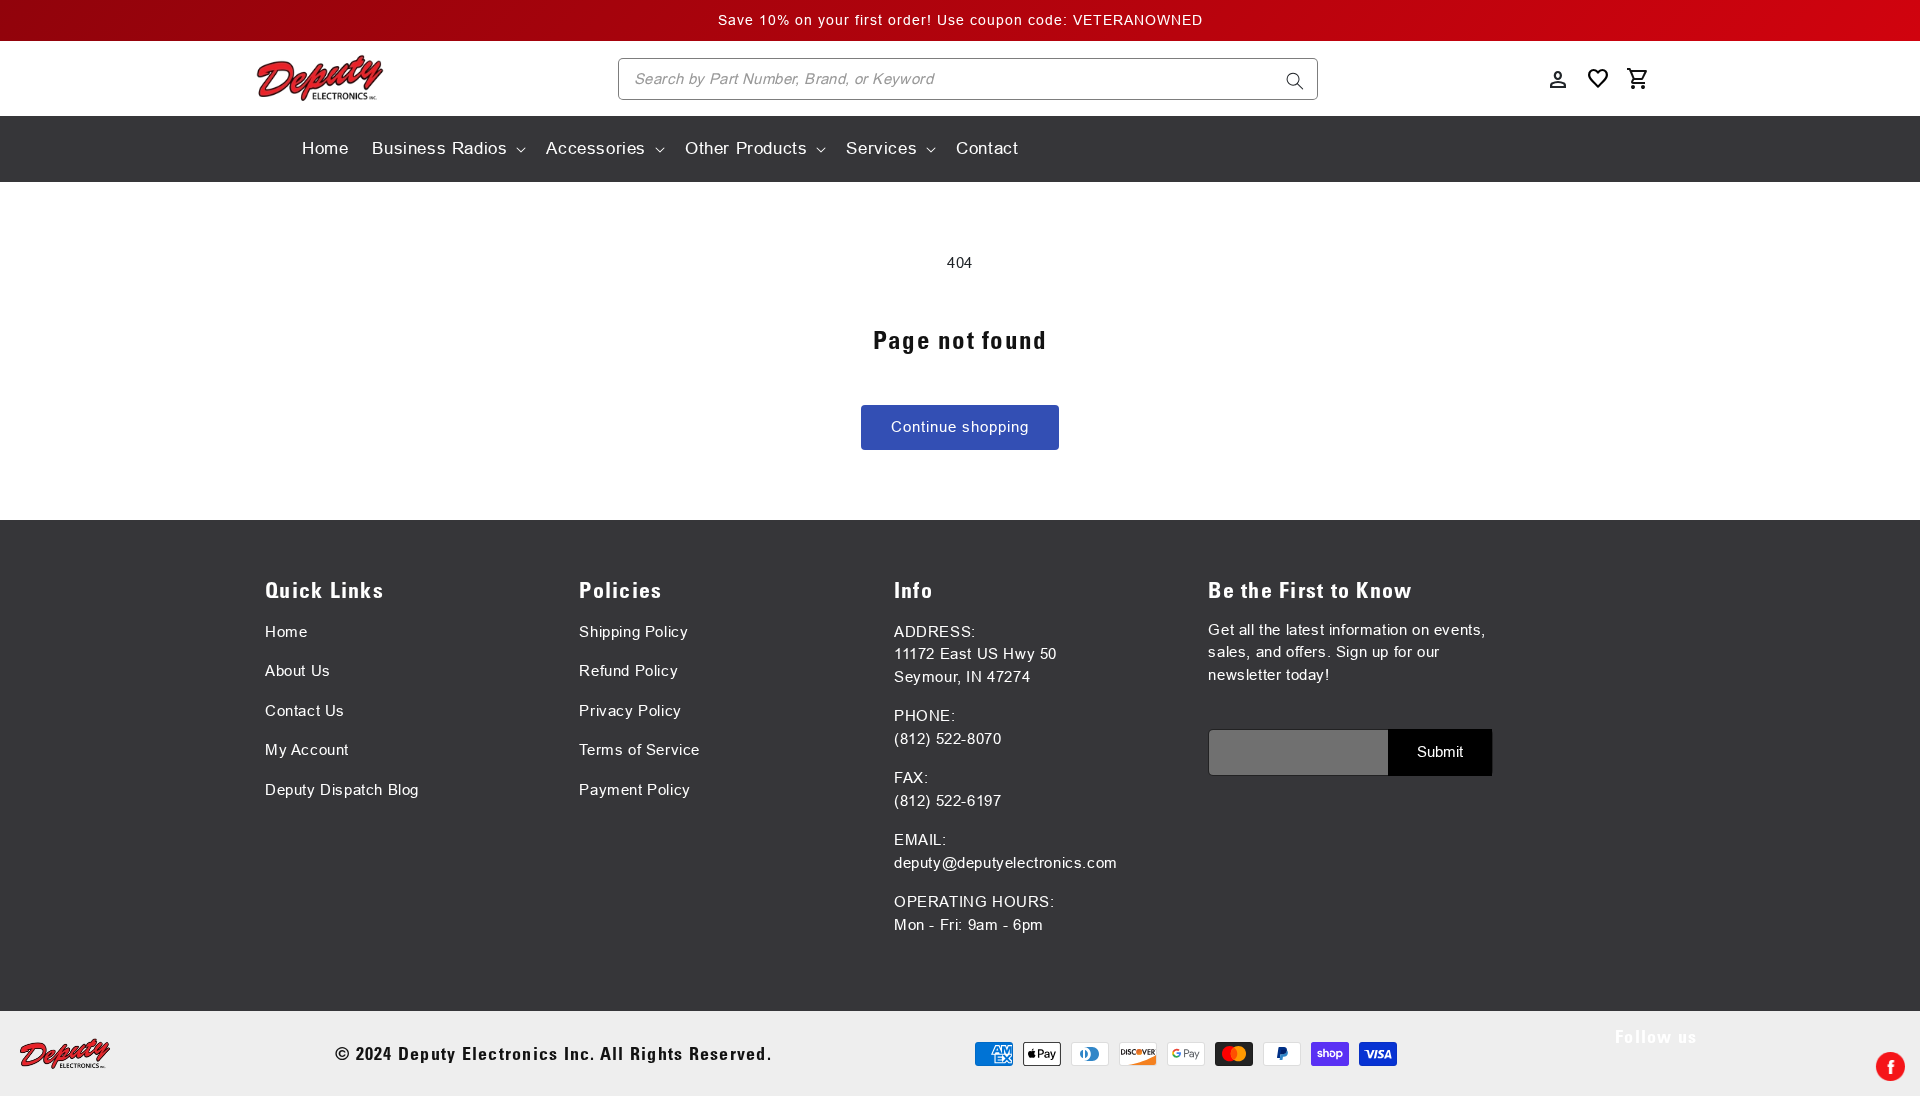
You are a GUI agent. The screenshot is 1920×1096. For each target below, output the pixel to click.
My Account (307, 749)
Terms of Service (639, 749)
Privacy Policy (630, 710)
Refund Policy (628, 670)
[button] (447, 149)
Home (286, 631)
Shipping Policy (633, 631)
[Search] (1295, 81)
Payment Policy (634, 789)
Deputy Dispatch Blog (342, 789)
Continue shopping (960, 426)
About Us (298, 670)
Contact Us (305, 710)
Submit (1440, 751)
